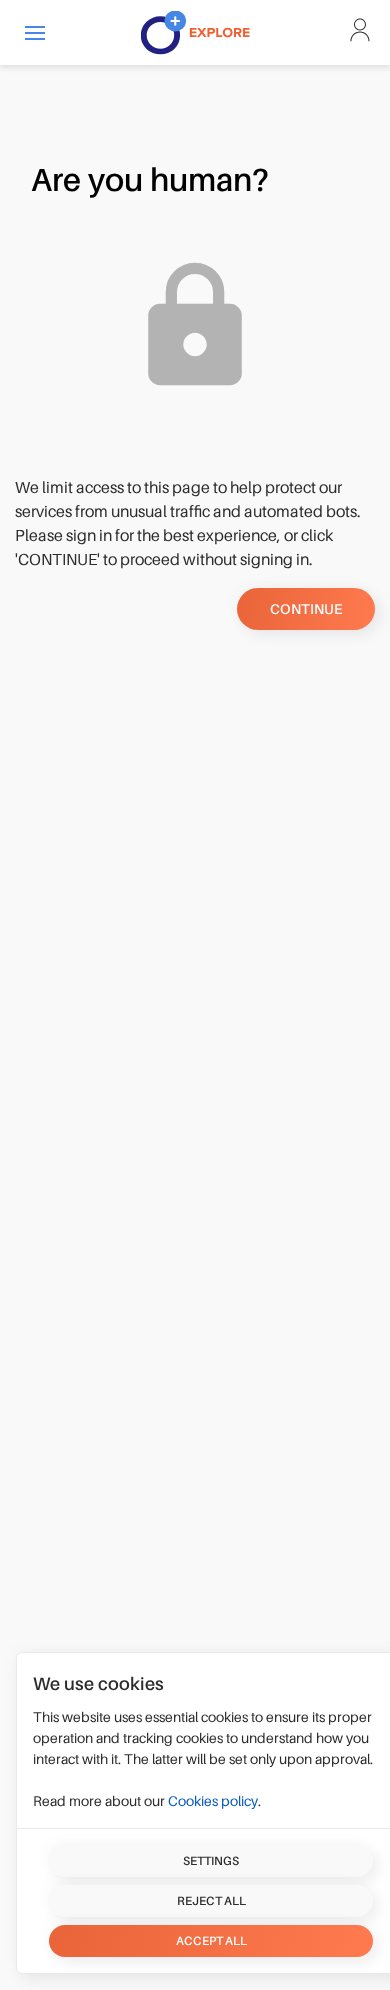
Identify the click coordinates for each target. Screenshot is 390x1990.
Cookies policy (213, 1801)
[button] (35, 32)
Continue (306, 609)
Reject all (211, 1901)
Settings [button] (211, 1861)
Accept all (211, 1941)
